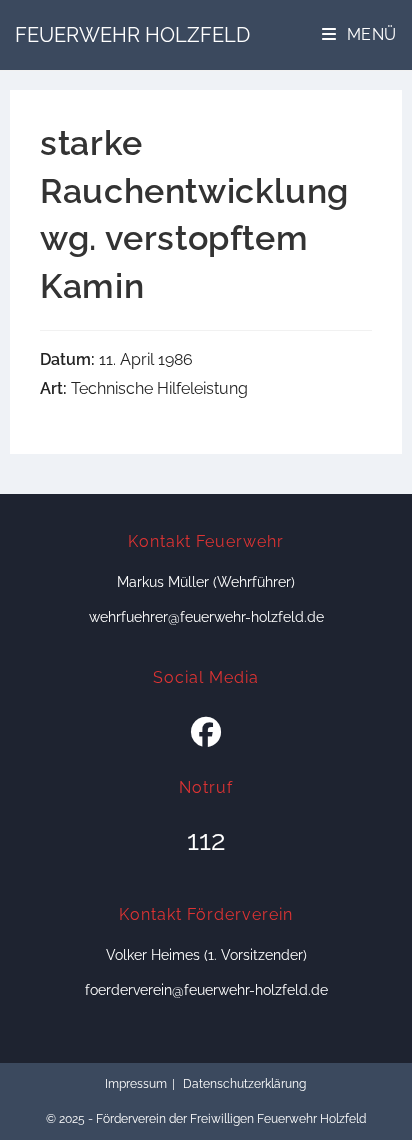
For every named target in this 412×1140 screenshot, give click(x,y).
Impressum (136, 1084)
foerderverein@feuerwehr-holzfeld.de (206, 990)
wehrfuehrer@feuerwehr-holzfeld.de (206, 617)
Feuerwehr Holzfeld (132, 35)
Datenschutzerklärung (244, 1084)
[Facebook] (206, 733)
